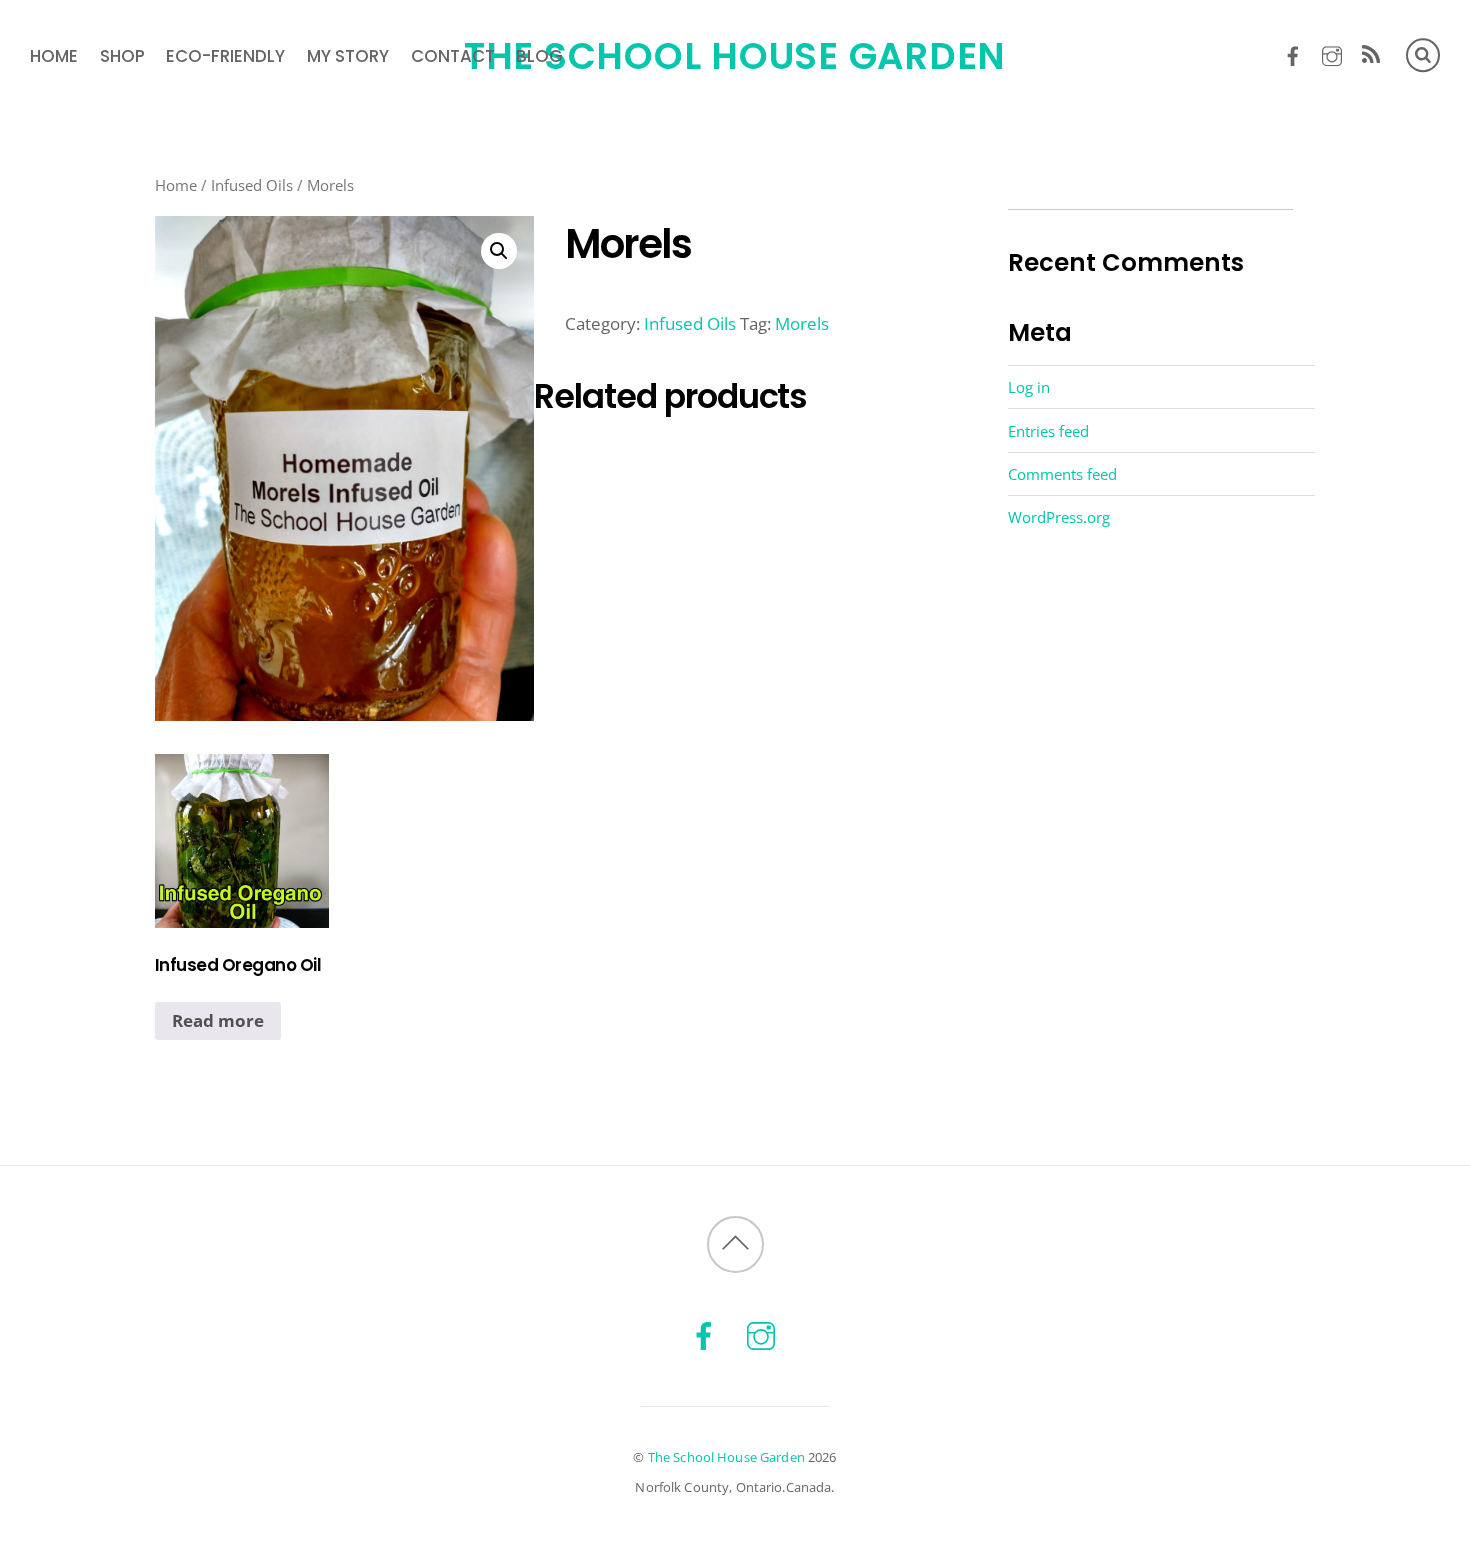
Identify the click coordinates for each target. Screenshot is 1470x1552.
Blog (539, 56)
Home (54, 56)
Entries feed (1048, 431)
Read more (218, 1020)
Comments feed (1062, 474)
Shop (122, 56)
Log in (1029, 387)
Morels (802, 323)
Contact (453, 56)
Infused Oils (252, 185)
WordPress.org (1059, 517)
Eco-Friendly (225, 56)
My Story (348, 56)
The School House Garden (726, 1457)
